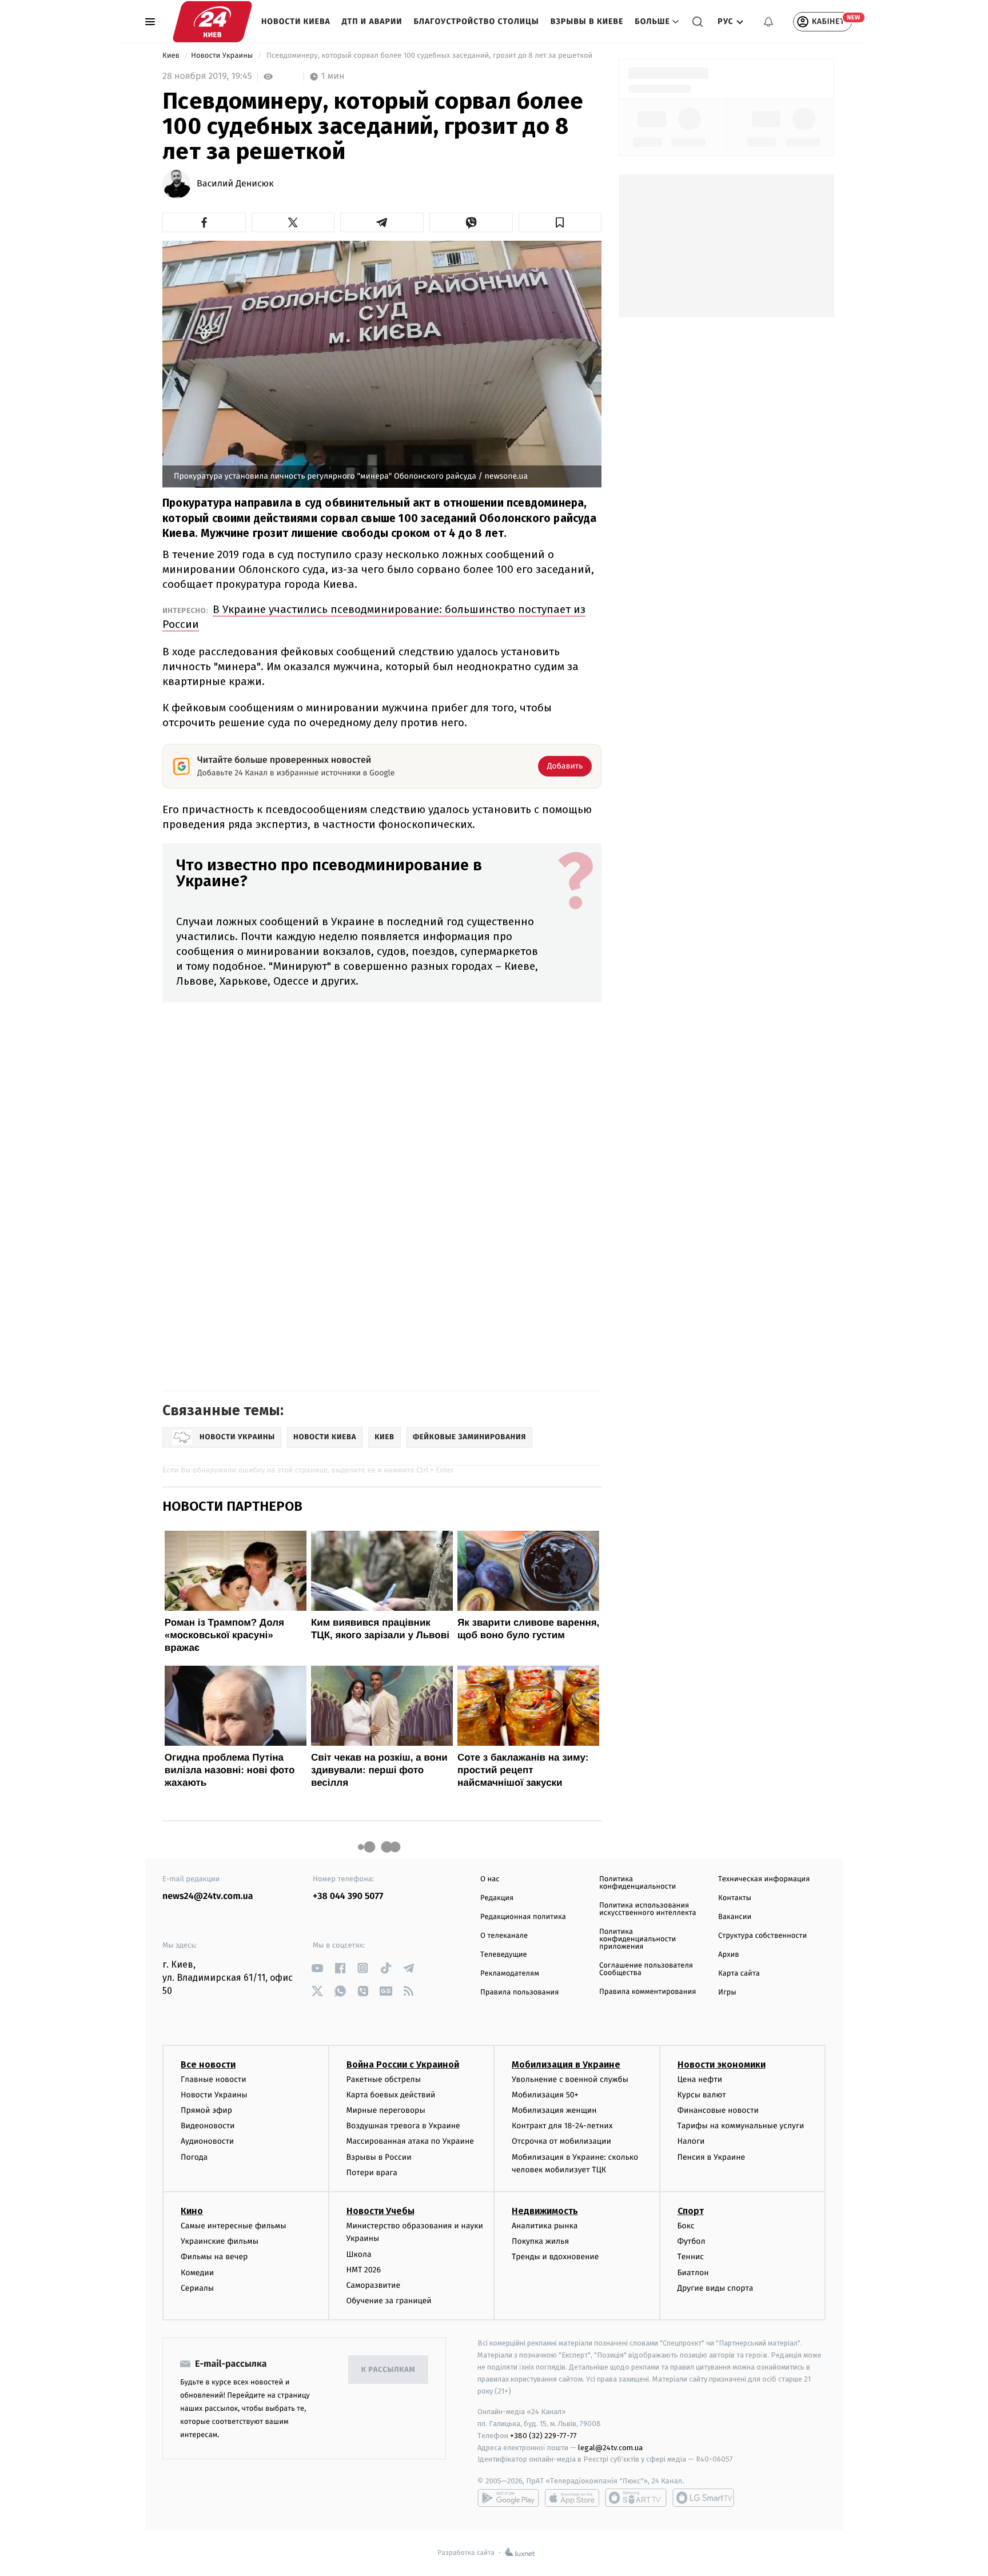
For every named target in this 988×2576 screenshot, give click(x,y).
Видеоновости (208, 2126)
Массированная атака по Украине (410, 2141)
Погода (194, 2157)
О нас (490, 1879)
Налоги (691, 2141)
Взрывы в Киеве (587, 21)
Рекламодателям (510, 1974)
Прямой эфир (206, 2110)
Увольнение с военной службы (570, 2079)
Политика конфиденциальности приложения (638, 1939)
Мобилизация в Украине (566, 2065)
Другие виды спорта (716, 2288)
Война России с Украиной (403, 2065)
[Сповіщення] (768, 22)
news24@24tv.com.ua (208, 1896)
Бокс (686, 2226)
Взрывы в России (379, 2157)
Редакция (497, 1898)
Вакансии (735, 1917)
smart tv (636, 2498)
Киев (172, 56)
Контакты (735, 1898)
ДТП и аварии (372, 21)
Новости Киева (296, 21)
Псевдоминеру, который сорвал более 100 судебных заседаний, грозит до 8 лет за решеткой (430, 56)
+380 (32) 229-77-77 (543, 2436)
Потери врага (372, 2173)
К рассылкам (388, 2370)
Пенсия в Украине (712, 2157)
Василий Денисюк (235, 184)
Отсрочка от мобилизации (561, 2141)
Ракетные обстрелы (384, 2079)
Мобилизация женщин (554, 2110)
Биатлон (693, 2273)
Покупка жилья (540, 2241)
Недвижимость (545, 2211)
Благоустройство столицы (477, 21)
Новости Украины (223, 56)
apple (572, 2498)
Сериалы (197, 2288)
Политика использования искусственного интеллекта (648, 1909)
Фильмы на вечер (214, 2257)
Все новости (208, 2065)
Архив (729, 1955)
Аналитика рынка (545, 2226)
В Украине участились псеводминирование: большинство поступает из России (374, 617)
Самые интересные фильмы (233, 2226)
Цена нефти (700, 2079)
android (508, 2498)
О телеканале (504, 1936)
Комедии (197, 2273)
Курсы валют (702, 2095)
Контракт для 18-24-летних (562, 2126)
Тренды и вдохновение (555, 2257)
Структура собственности (762, 1936)
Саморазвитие (374, 2285)
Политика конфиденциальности (638, 1883)
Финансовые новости (718, 2110)
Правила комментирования (648, 1992)
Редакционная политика (523, 1917)
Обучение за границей (389, 2301)
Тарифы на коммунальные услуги (741, 2126)
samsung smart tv (703, 2498)
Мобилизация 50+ (545, 2095)
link (317, 1968)
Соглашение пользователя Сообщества (646, 1969)
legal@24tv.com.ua (610, 2448)
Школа (359, 2254)
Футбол (692, 2241)
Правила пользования (519, 1992)
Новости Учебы (381, 2211)
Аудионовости (207, 2141)
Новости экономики (722, 2065)
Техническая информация (764, 1879)
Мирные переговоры (386, 2110)
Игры (727, 1992)
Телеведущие (504, 1955)
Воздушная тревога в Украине (403, 2126)
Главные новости (214, 2079)
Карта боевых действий (391, 2095)
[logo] (212, 22)
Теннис (691, 2257)
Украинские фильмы (220, 2241)
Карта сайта (739, 1974)
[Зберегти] (560, 222)
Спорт (691, 2211)
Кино (192, 2211)
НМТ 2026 (364, 2270)
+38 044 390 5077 (348, 1896)
